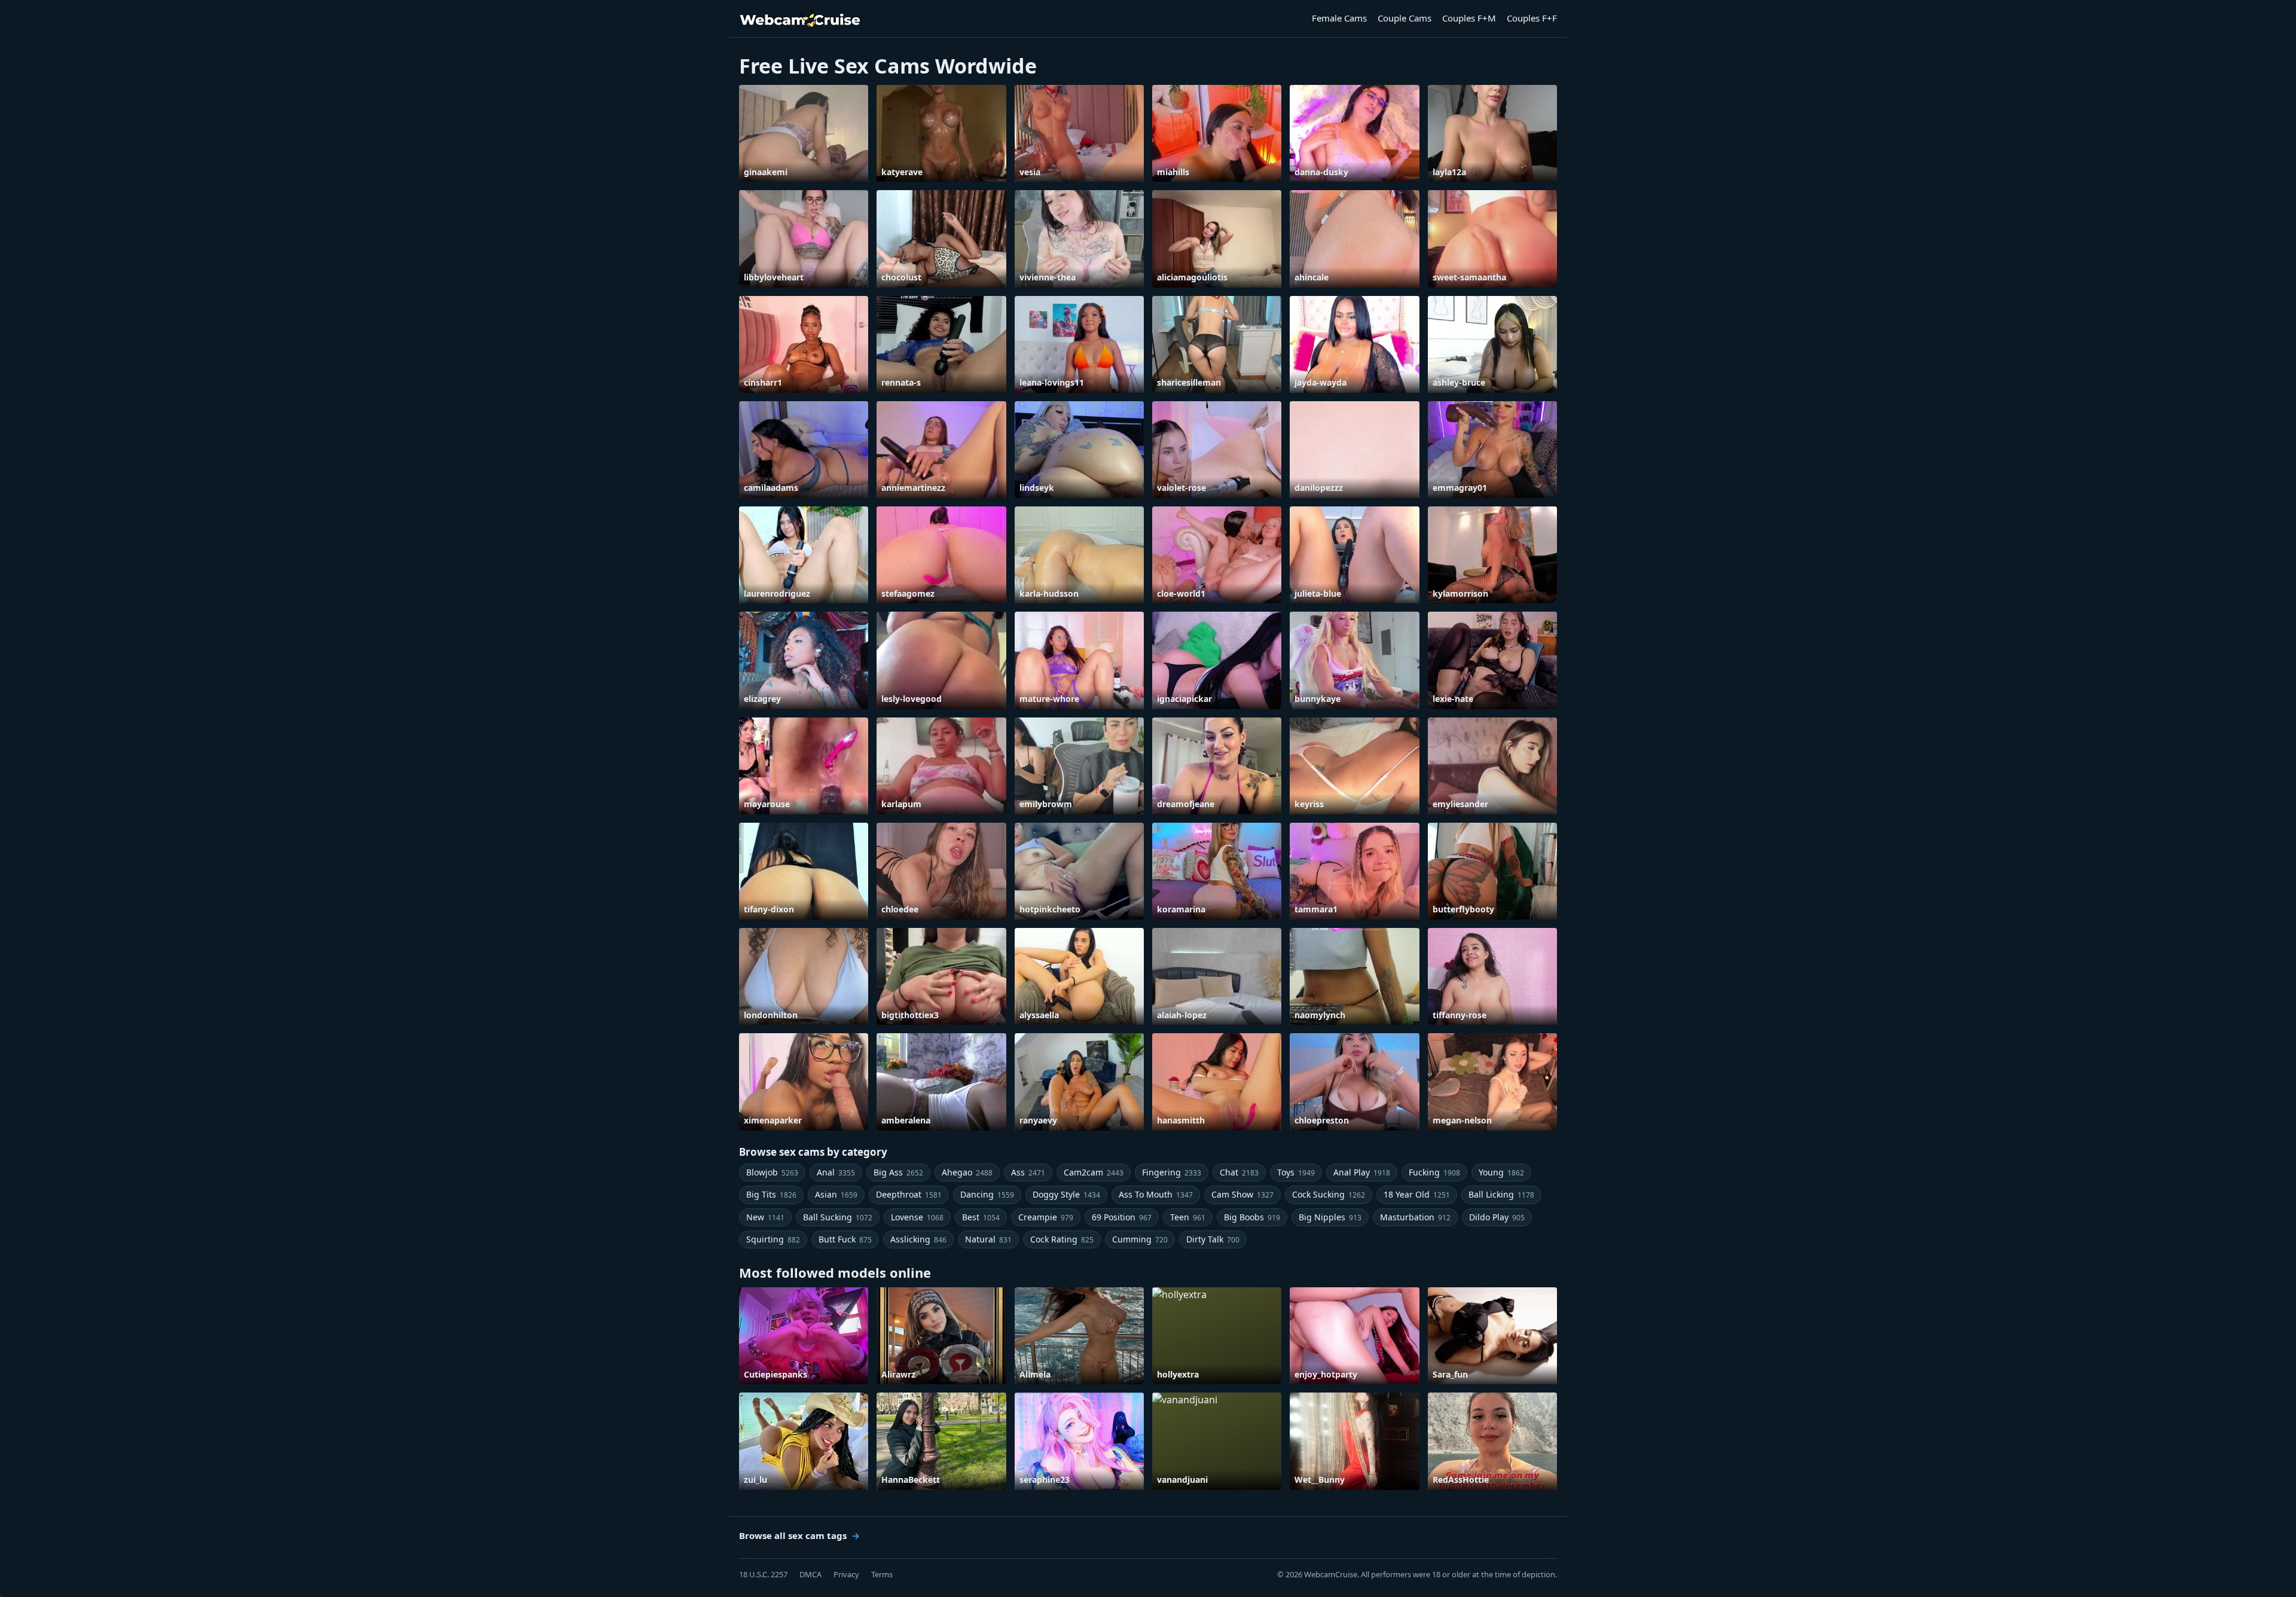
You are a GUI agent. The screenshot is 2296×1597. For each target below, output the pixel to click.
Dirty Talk (1213, 1239)
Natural (988, 1239)
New (765, 1217)
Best (981, 1217)
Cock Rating (1062, 1239)
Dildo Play (1497, 1217)
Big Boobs (1252, 1217)
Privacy (846, 1574)
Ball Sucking (838, 1217)
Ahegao (967, 1172)
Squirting (773, 1239)
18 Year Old (1417, 1194)
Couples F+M (1469, 18)
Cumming (1140, 1239)
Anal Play (1362, 1172)
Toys (1296, 1172)
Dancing (987, 1194)
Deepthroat (909, 1194)
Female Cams (1339, 18)
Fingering (1172, 1172)
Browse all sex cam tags (793, 1535)
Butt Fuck (845, 1239)
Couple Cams (1405, 18)
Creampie (1046, 1217)
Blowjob (772, 1172)
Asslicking (918, 1239)
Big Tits (771, 1194)
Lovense (917, 1217)
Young (1501, 1172)
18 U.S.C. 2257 (763, 1574)
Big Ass (898, 1172)
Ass (1028, 1172)
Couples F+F (1532, 18)
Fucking (1434, 1172)
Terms (882, 1574)
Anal (836, 1172)
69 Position (1122, 1217)
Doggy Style (1066, 1194)
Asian (836, 1194)
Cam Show (1242, 1194)
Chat (1239, 1172)
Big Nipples (1330, 1217)
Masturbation (1415, 1217)
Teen (1188, 1217)
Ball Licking (1501, 1194)
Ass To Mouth (1156, 1194)
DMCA (810, 1574)
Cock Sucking (1329, 1194)
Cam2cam (1094, 1172)
